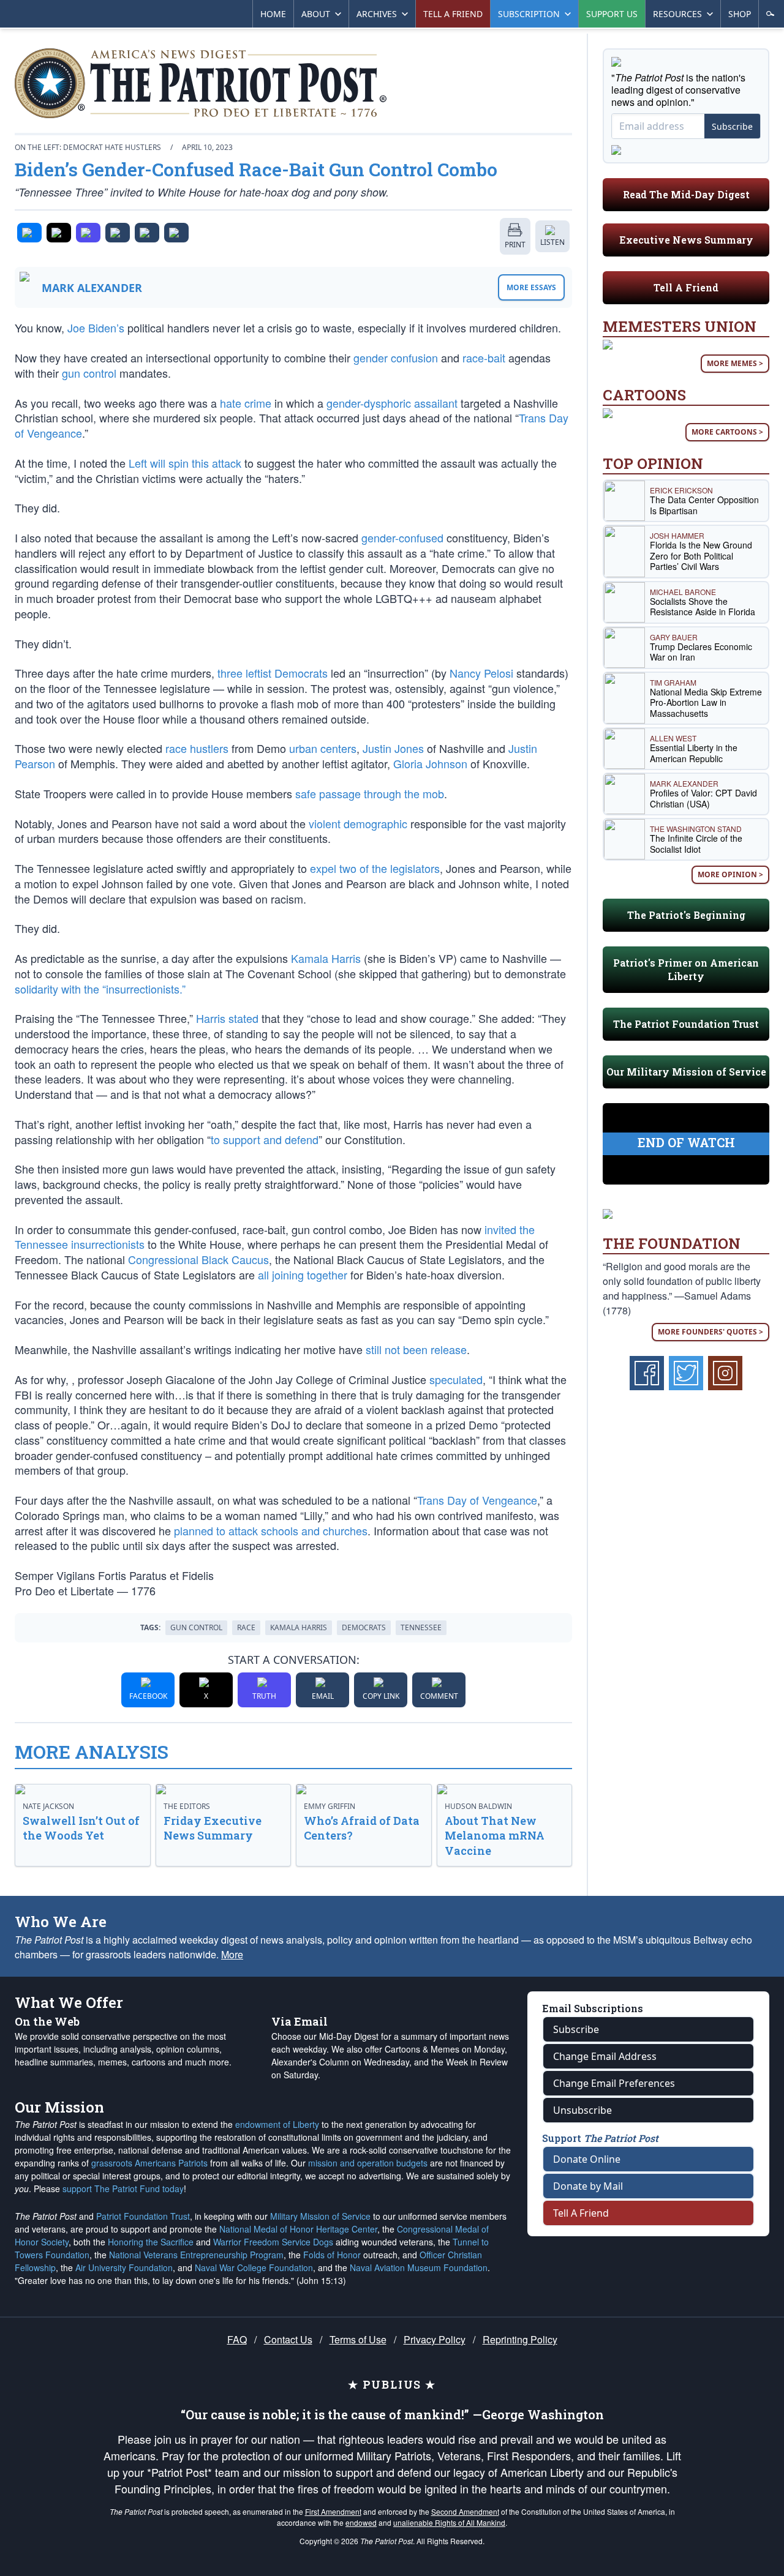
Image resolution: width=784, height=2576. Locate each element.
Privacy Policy (435, 2339)
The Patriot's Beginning (686, 915)
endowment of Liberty (277, 2124)
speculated (456, 1379)
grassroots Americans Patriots (149, 2163)
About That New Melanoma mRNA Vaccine (495, 1836)
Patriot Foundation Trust (143, 2216)
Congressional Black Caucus (198, 1259)
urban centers (323, 748)
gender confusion (396, 358)
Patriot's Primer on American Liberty (686, 969)
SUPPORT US (612, 14)
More (232, 1954)
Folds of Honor (332, 2255)
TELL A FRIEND (453, 14)
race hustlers (197, 748)
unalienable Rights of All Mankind (449, 2522)
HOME (273, 14)
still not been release (416, 1349)
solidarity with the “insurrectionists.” (100, 989)
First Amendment (333, 2511)
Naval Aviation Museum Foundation (419, 2267)
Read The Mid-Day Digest (686, 194)
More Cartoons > (727, 432)
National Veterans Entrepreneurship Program (196, 2255)
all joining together (303, 1275)
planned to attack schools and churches (271, 1530)
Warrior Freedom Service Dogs (273, 2242)
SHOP (740, 14)
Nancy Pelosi (481, 673)
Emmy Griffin (330, 1806)
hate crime (246, 403)
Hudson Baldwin (478, 1806)
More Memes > (735, 363)
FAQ (237, 2339)
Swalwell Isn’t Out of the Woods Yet (81, 1828)
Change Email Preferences (614, 2083)
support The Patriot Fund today (123, 2188)
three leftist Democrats (273, 673)
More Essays (531, 287)
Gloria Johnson (430, 763)
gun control (89, 373)
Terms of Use (358, 2339)
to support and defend (265, 1139)
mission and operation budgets (368, 2163)
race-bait (484, 358)
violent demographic (358, 823)
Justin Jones (393, 748)
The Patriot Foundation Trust (686, 1024)
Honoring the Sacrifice (151, 2242)
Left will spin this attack (185, 463)
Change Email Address (605, 2056)
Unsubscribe (582, 2110)
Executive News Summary (686, 240)
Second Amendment (465, 2511)
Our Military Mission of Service (686, 1072)
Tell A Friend (686, 287)
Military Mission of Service (320, 2216)
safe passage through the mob (370, 793)
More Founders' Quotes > (710, 1332)
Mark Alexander (92, 288)
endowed (361, 2522)
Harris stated (227, 1018)
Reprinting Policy (520, 2339)
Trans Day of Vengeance (477, 1500)
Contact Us (288, 2339)
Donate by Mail (588, 2186)
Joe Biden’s (96, 328)
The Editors (187, 1806)
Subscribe (732, 126)
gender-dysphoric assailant (392, 403)
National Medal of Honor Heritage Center (298, 2229)
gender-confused (402, 537)
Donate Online (587, 2159)
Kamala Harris (326, 958)
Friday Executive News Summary (213, 1828)
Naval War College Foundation (254, 2267)
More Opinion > (730, 874)
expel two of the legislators (375, 868)
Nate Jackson (48, 1806)
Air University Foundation (124, 2267)
